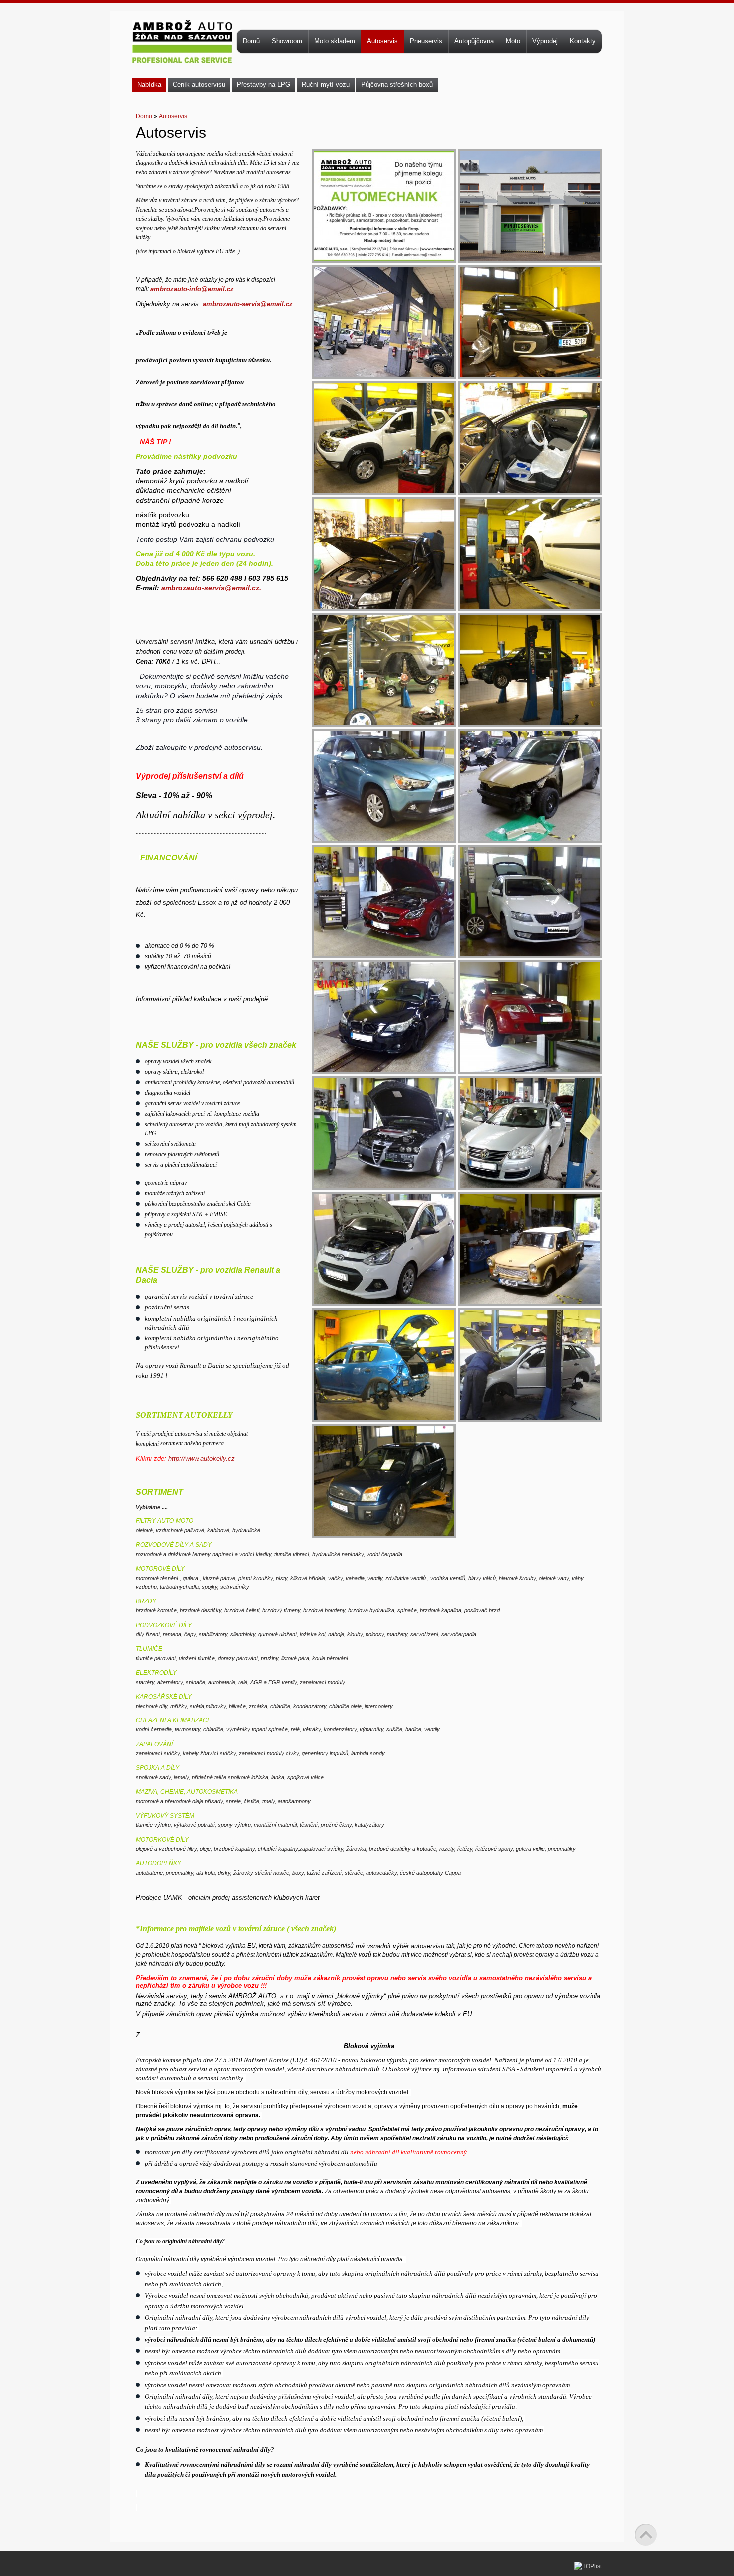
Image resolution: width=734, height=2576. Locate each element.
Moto (513, 41)
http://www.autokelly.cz (201, 1459)
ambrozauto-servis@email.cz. (211, 588)
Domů (251, 41)
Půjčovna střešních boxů (397, 85)
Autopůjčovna (474, 41)
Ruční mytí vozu (326, 85)
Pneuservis (426, 41)
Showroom (287, 41)
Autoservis (382, 41)
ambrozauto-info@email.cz (192, 289)
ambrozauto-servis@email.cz (248, 304)
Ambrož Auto (182, 53)
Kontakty (583, 41)
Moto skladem (335, 41)
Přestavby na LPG (263, 85)
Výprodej (545, 41)
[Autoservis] (384, 156)
